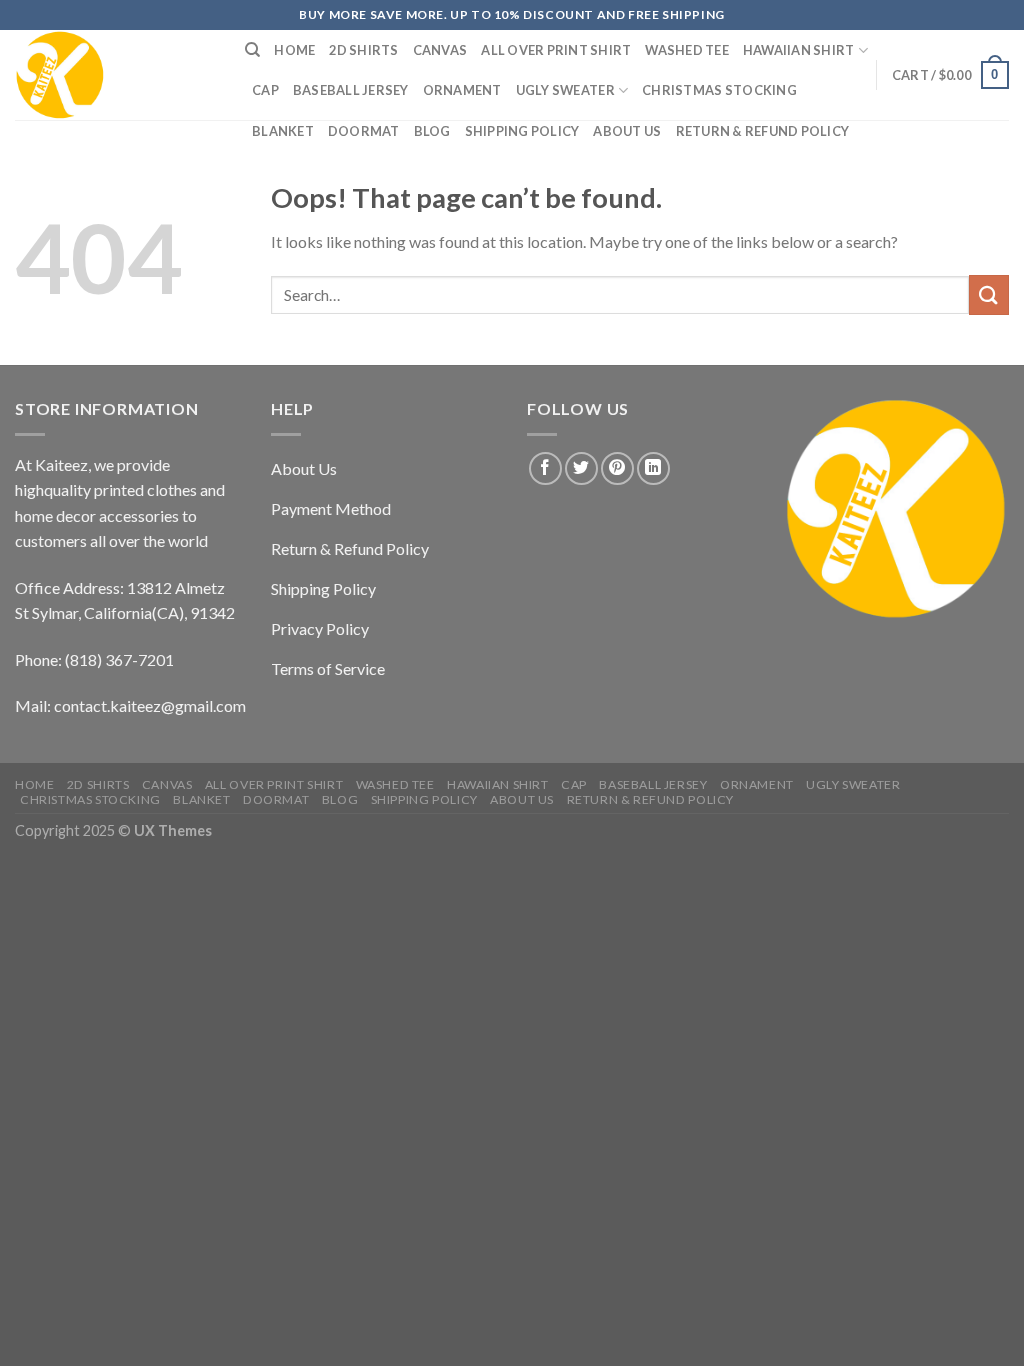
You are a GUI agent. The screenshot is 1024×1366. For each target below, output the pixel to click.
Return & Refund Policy (763, 131)
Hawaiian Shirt (799, 50)
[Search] (252, 50)
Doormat (364, 131)
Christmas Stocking (719, 90)
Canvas (440, 50)
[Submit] (989, 294)
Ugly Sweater (565, 90)
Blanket (283, 131)
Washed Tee (687, 50)
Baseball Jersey (351, 90)
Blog (432, 131)
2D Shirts (363, 50)
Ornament (462, 90)
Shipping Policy (522, 131)
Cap (265, 90)
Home (294, 50)
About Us (627, 131)
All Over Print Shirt (556, 50)
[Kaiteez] (115, 75)
